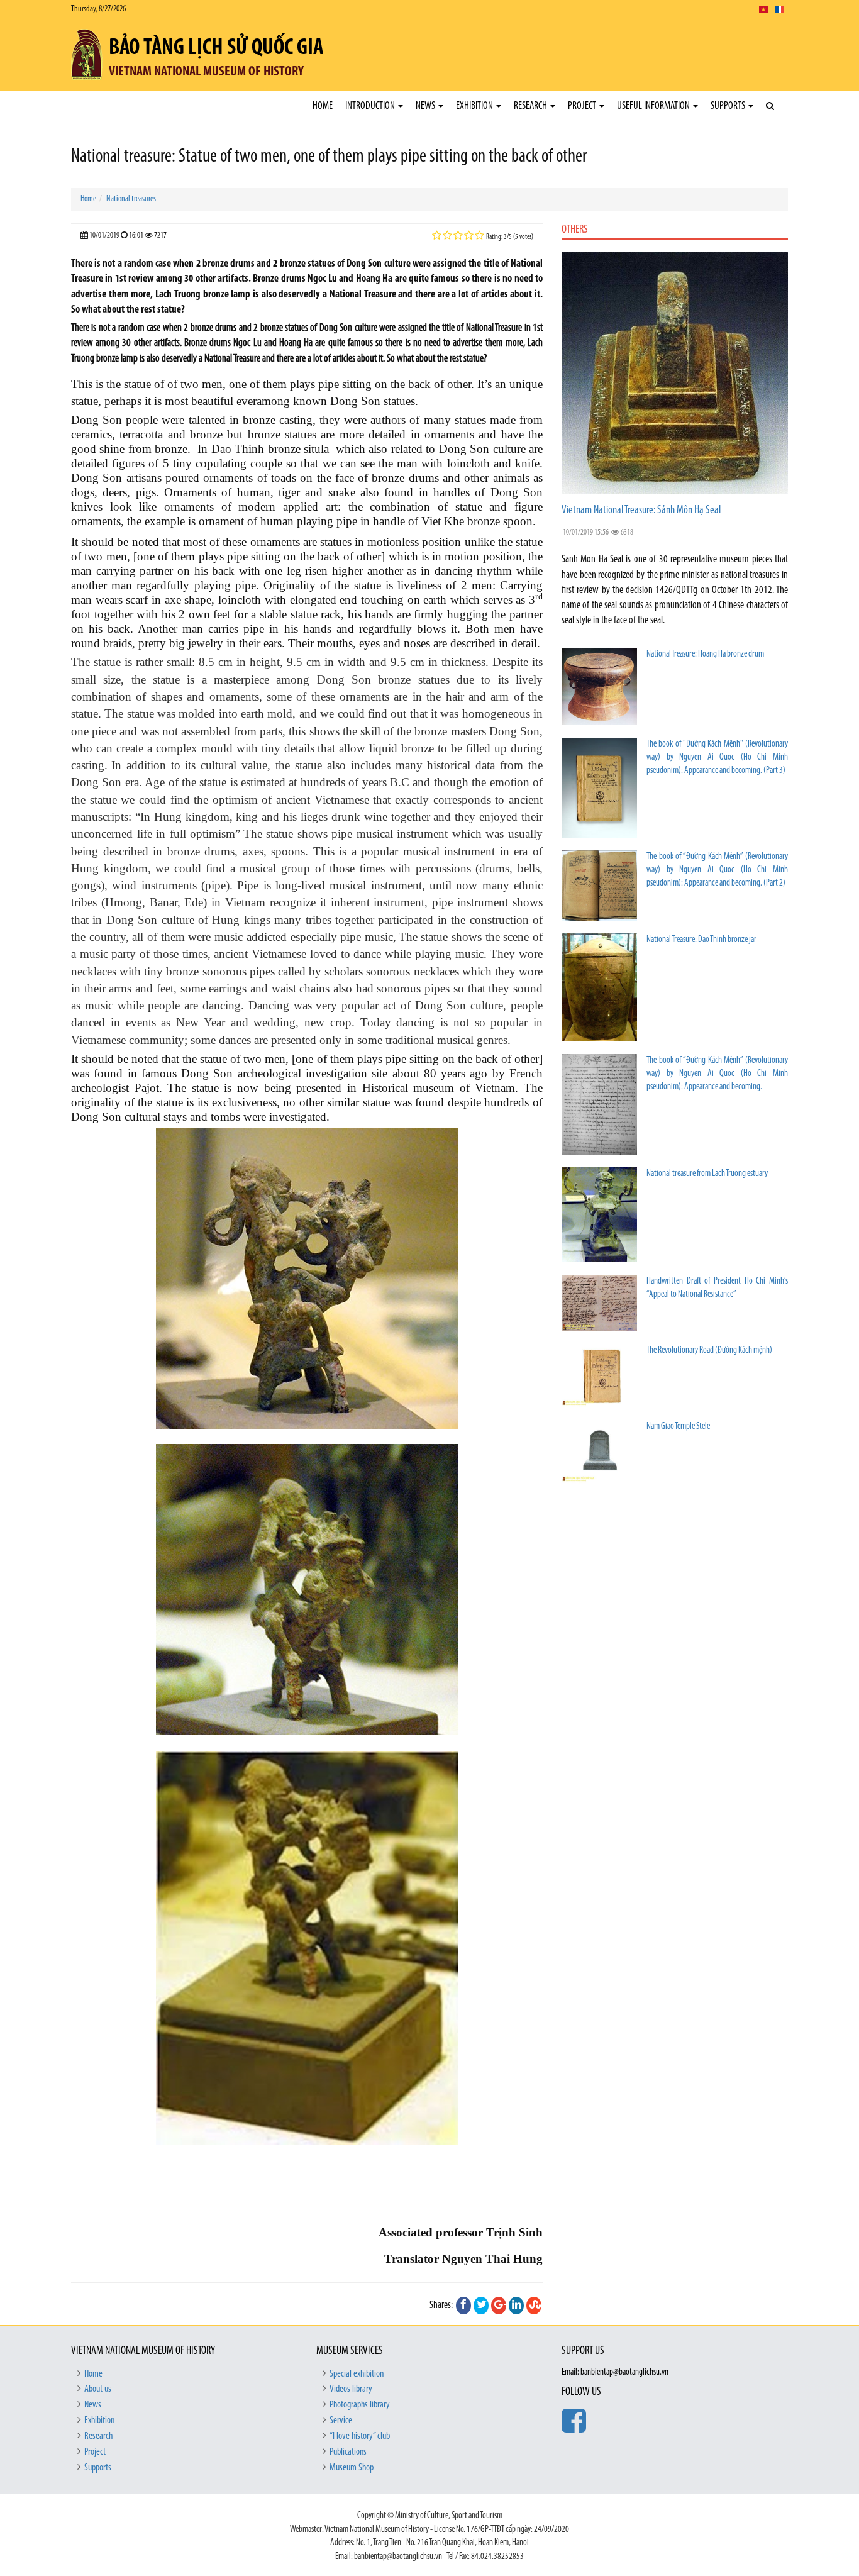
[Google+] (499, 2306)
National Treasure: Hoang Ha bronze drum (705, 654)
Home (323, 106)
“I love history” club (360, 2436)
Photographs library (360, 2405)
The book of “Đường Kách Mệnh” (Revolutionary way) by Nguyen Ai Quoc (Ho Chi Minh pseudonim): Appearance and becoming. (717, 1074)
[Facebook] (463, 2306)
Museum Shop (352, 2468)
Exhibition (475, 106)
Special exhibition (357, 2374)
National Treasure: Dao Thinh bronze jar (701, 940)
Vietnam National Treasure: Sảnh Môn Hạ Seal (641, 511)
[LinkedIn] (516, 2306)
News (426, 106)
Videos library (351, 2389)
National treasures (131, 199)
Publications (348, 2452)
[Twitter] (481, 2306)
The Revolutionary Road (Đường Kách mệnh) (709, 1351)
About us (98, 2389)
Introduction (371, 106)
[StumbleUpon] (534, 2306)
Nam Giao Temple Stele (678, 1427)
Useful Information (654, 106)
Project (583, 106)
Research (531, 106)
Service (341, 2421)
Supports (729, 106)
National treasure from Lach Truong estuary (707, 1174)
